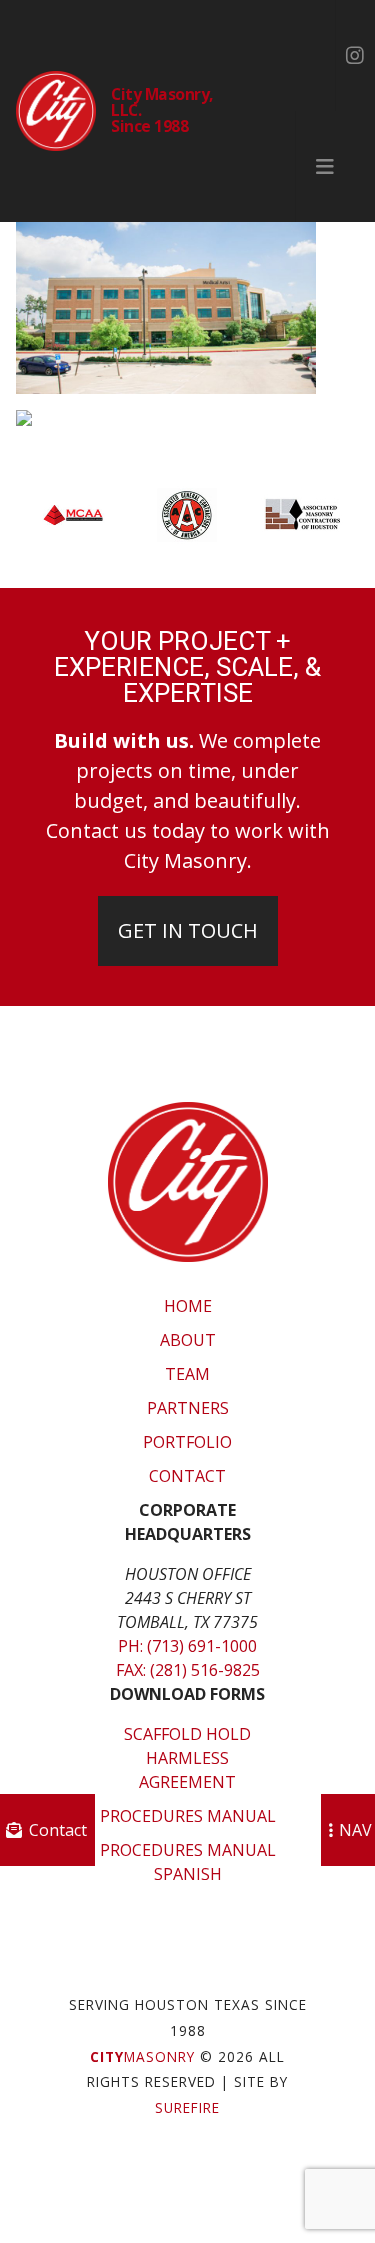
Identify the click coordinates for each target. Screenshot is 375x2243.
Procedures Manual (188, 1816)
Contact (187, 1476)
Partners (188, 1408)
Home (188, 1306)
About (188, 1340)
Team (187, 1374)
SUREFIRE (187, 2107)
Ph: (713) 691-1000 (187, 1646)
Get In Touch (188, 930)
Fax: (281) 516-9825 (188, 1670)
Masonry (142, 2056)
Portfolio (187, 1442)
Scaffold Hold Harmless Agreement (187, 1758)
